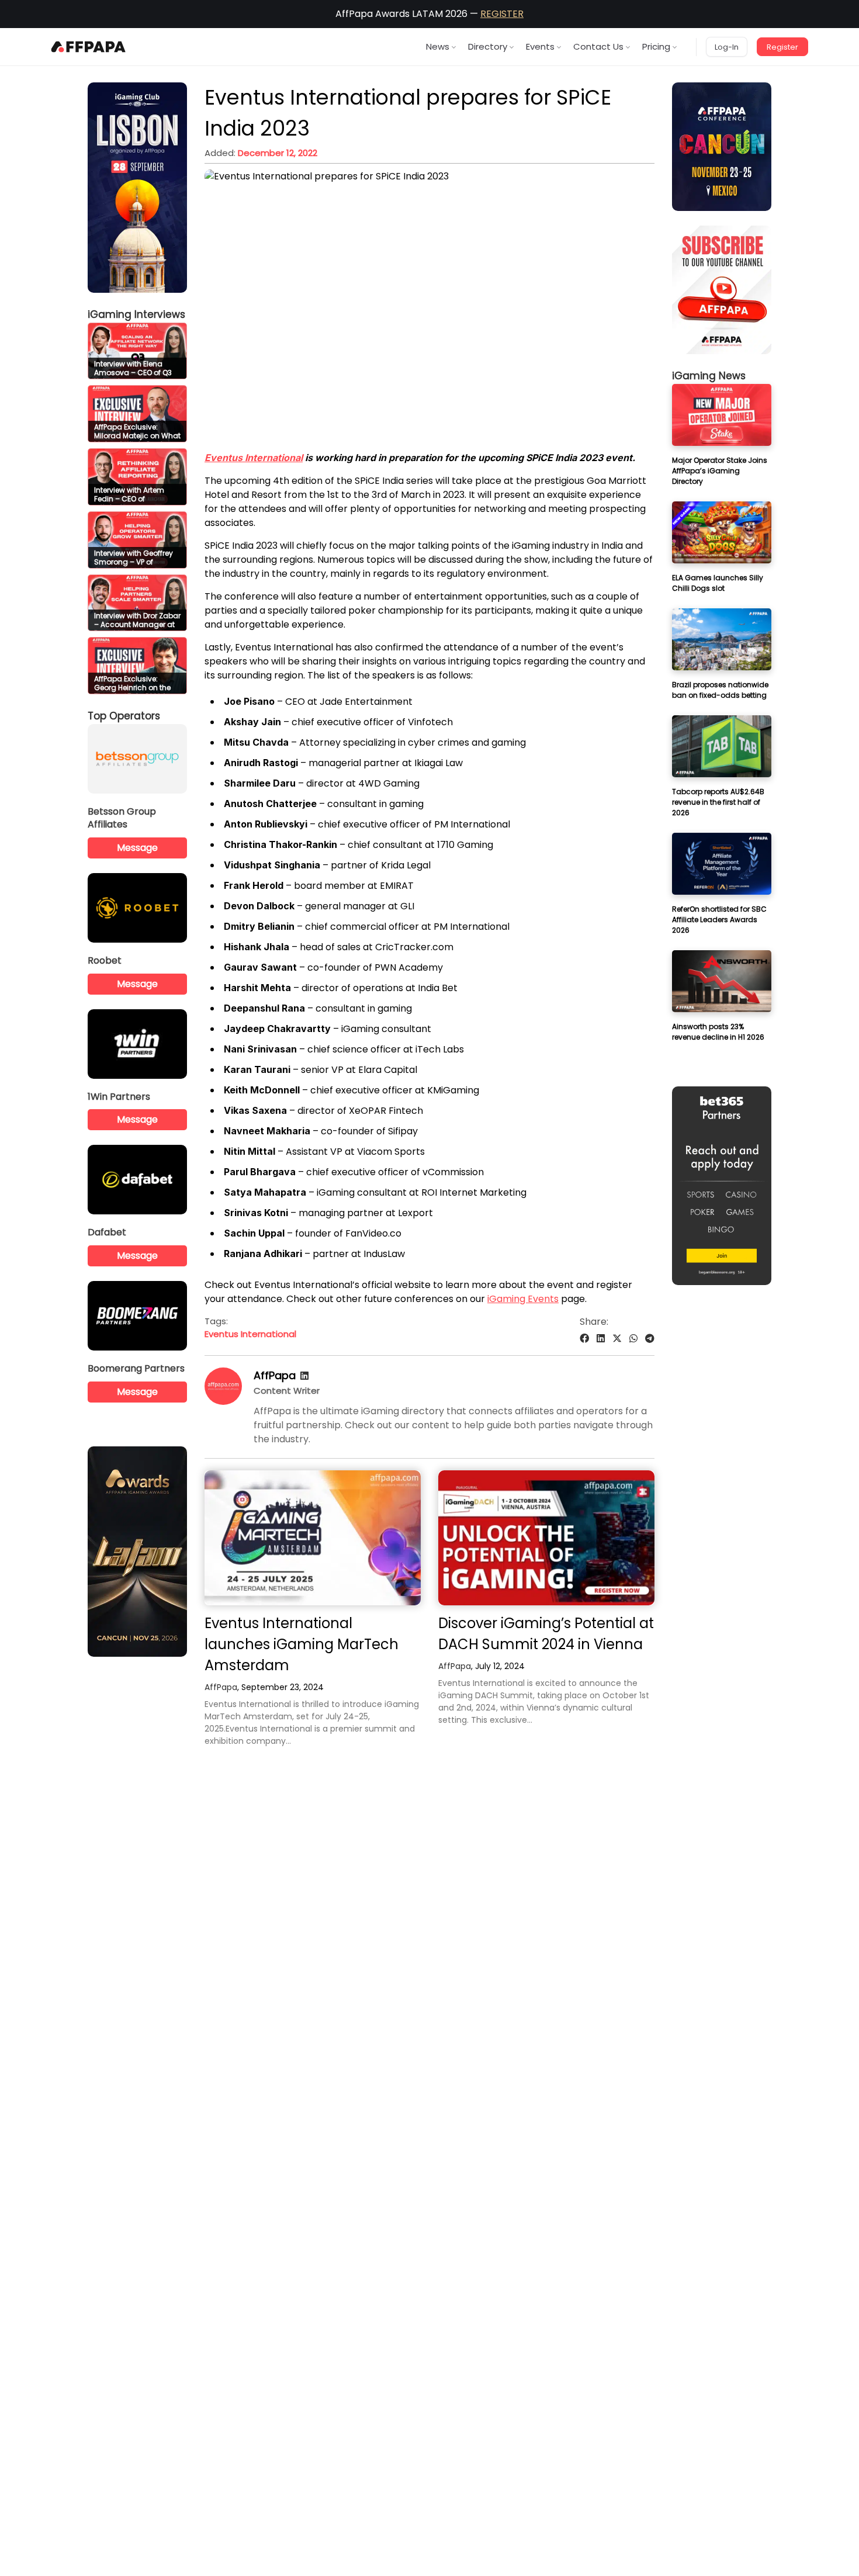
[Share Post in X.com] (617, 1339)
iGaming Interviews (136, 314)
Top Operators (124, 716)
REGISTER (502, 14)
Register (782, 47)
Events (540, 46)
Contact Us (598, 46)
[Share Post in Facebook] (584, 1339)
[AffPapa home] (89, 47)
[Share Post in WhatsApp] (633, 1339)
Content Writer (287, 1391)
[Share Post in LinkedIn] (601, 1339)
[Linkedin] (304, 1376)
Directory (488, 46)
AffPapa (275, 1375)
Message (137, 848)
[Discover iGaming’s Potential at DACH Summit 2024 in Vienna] (546, 1538)
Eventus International (254, 458)
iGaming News (709, 376)
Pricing (656, 46)
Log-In (727, 47)
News (438, 46)
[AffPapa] (223, 1402)
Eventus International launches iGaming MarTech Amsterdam (302, 1644)
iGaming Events (523, 1299)
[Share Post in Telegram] (650, 1339)
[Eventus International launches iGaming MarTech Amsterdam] (313, 1538)
